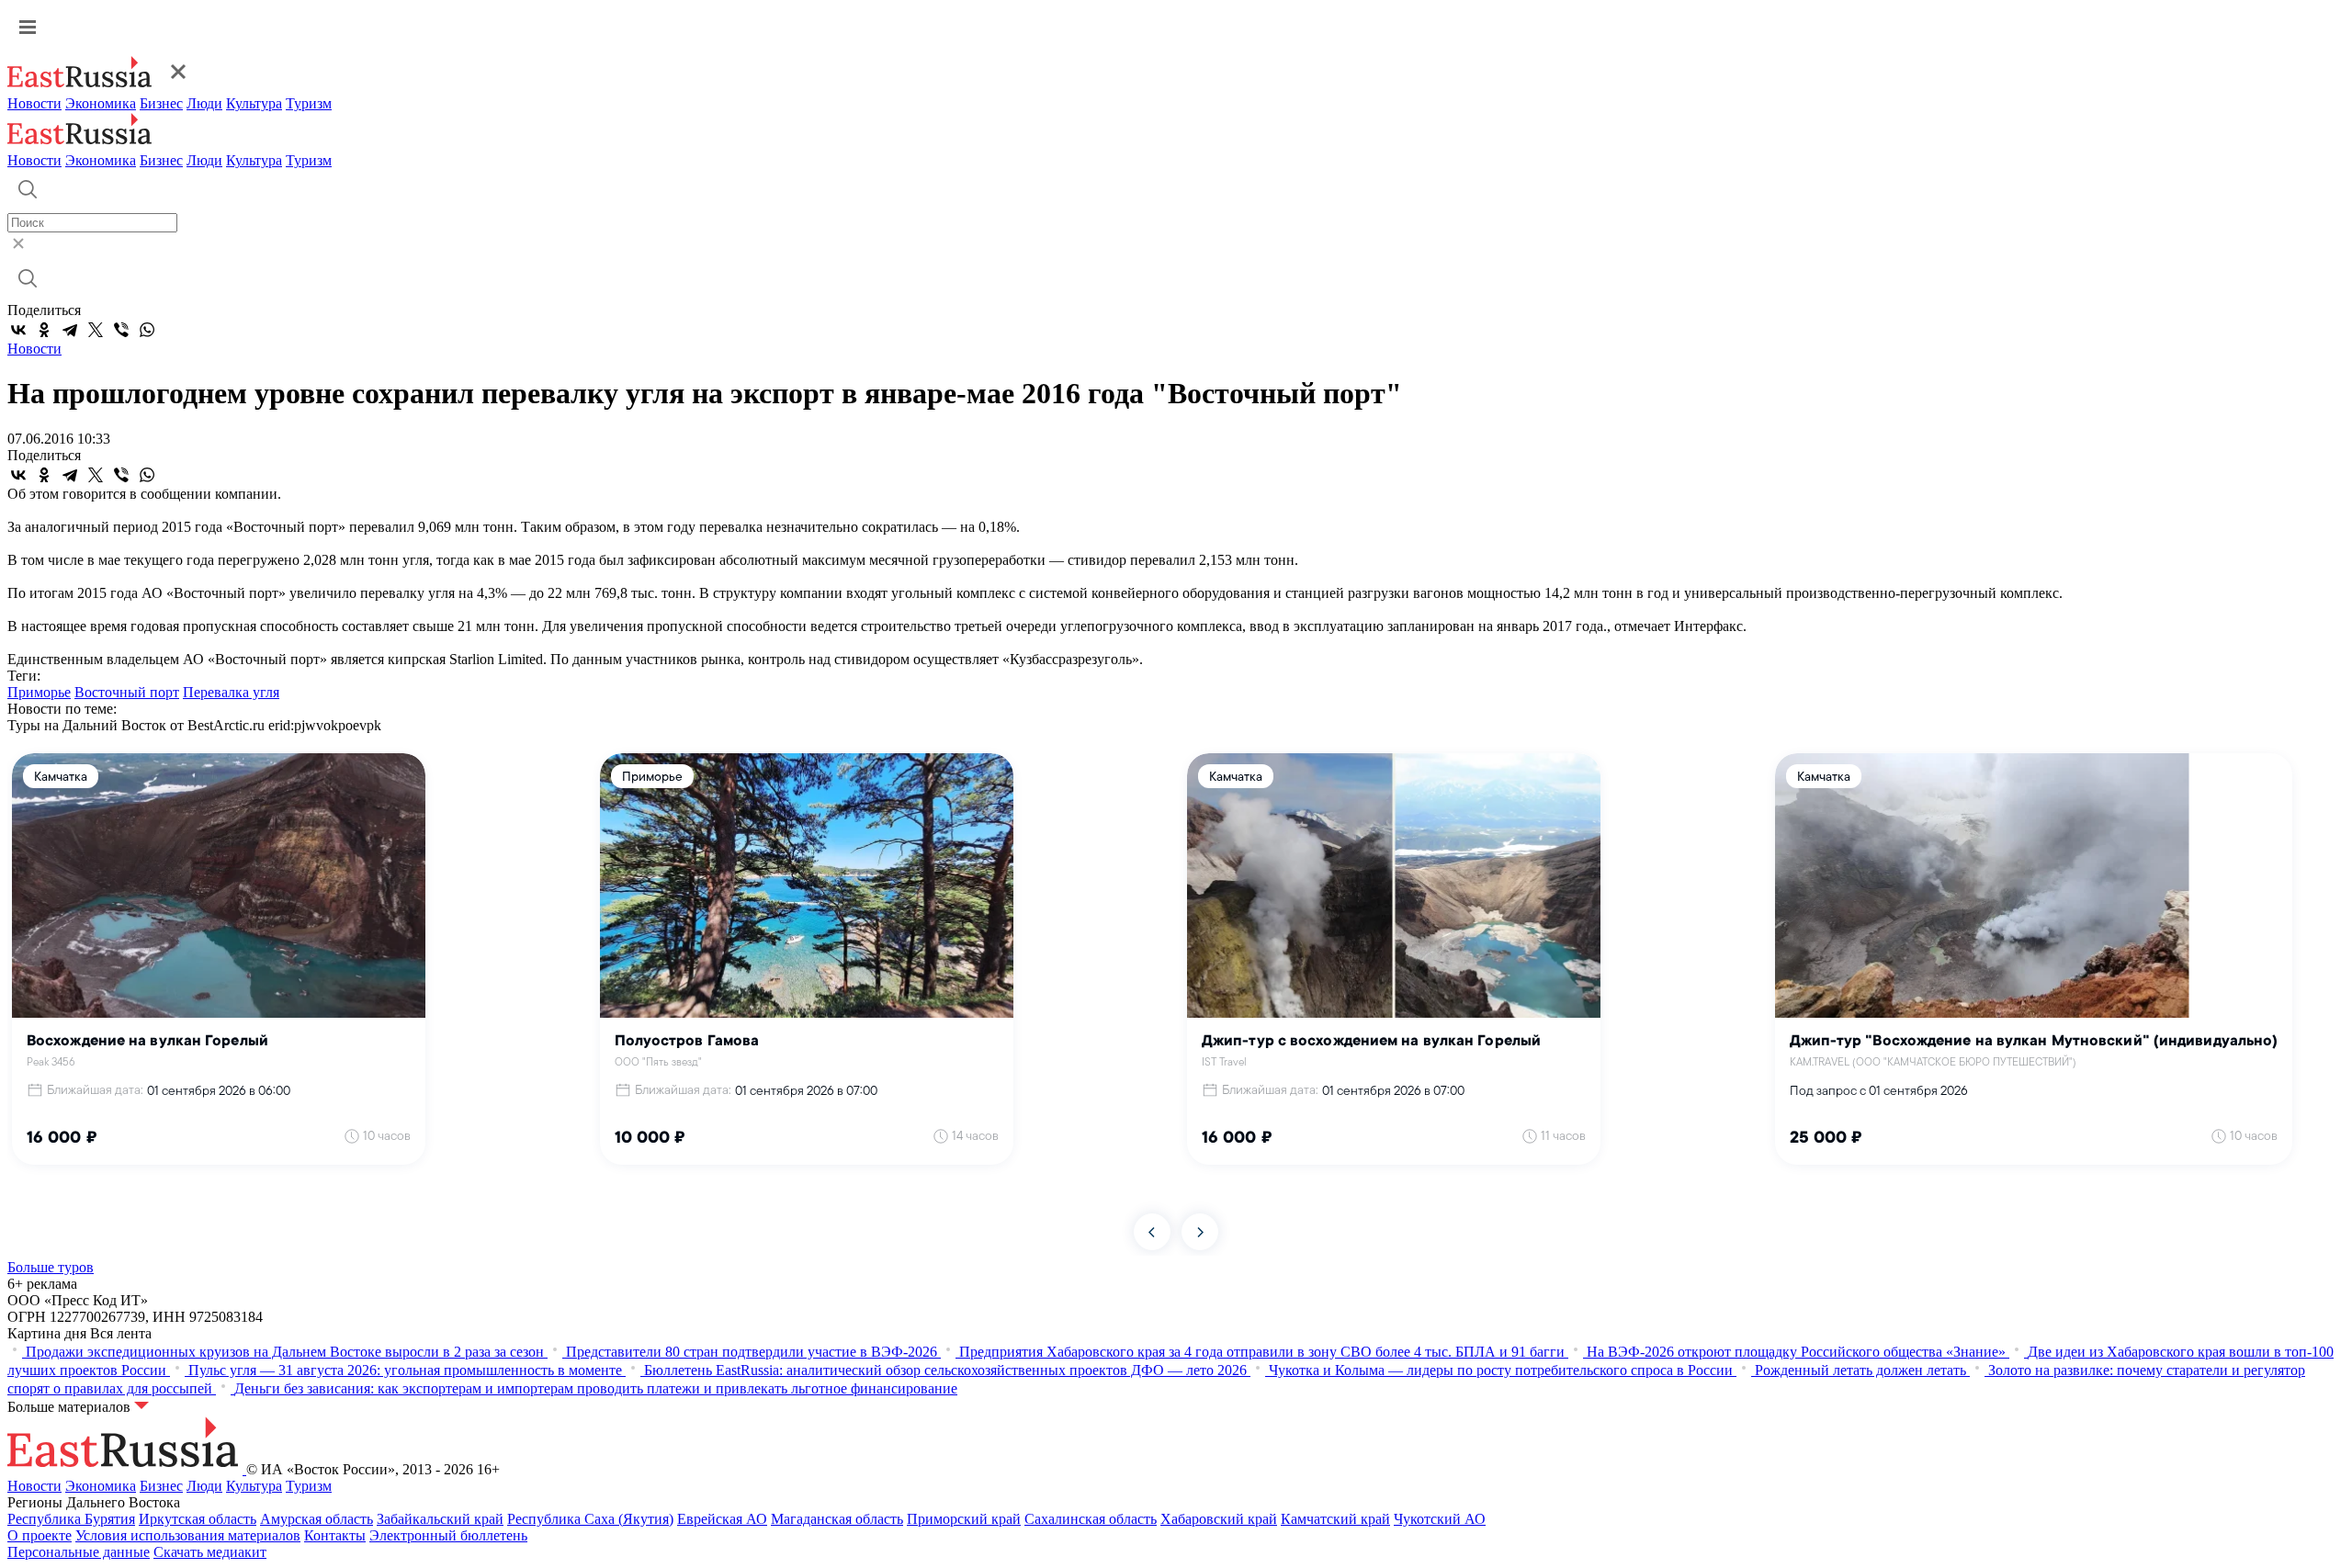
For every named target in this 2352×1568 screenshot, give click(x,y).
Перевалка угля (231, 692)
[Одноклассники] (44, 330)
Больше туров (51, 1267)
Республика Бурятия (71, 1519)
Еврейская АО (722, 1519)
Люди (204, 103)
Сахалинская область (1091, 1519)
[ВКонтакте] (18, 330)
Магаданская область (837, 1519)
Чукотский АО (1440, 1519)
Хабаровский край (1219, 1519)
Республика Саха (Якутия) (590, 1519)
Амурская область (317, 1519)
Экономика (101, 103)
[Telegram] (70, 330)
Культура (254, 103)
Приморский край (964, 1519)
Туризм (309, 103)
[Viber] (121, 330)
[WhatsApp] (147, 330)
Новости (34, 103)
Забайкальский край (440, 1519)
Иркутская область (198, 1519)
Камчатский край (1335, 1519)
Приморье (39, 692)
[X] (96, 330)
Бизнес (161, 103)
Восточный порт (127, 692)
